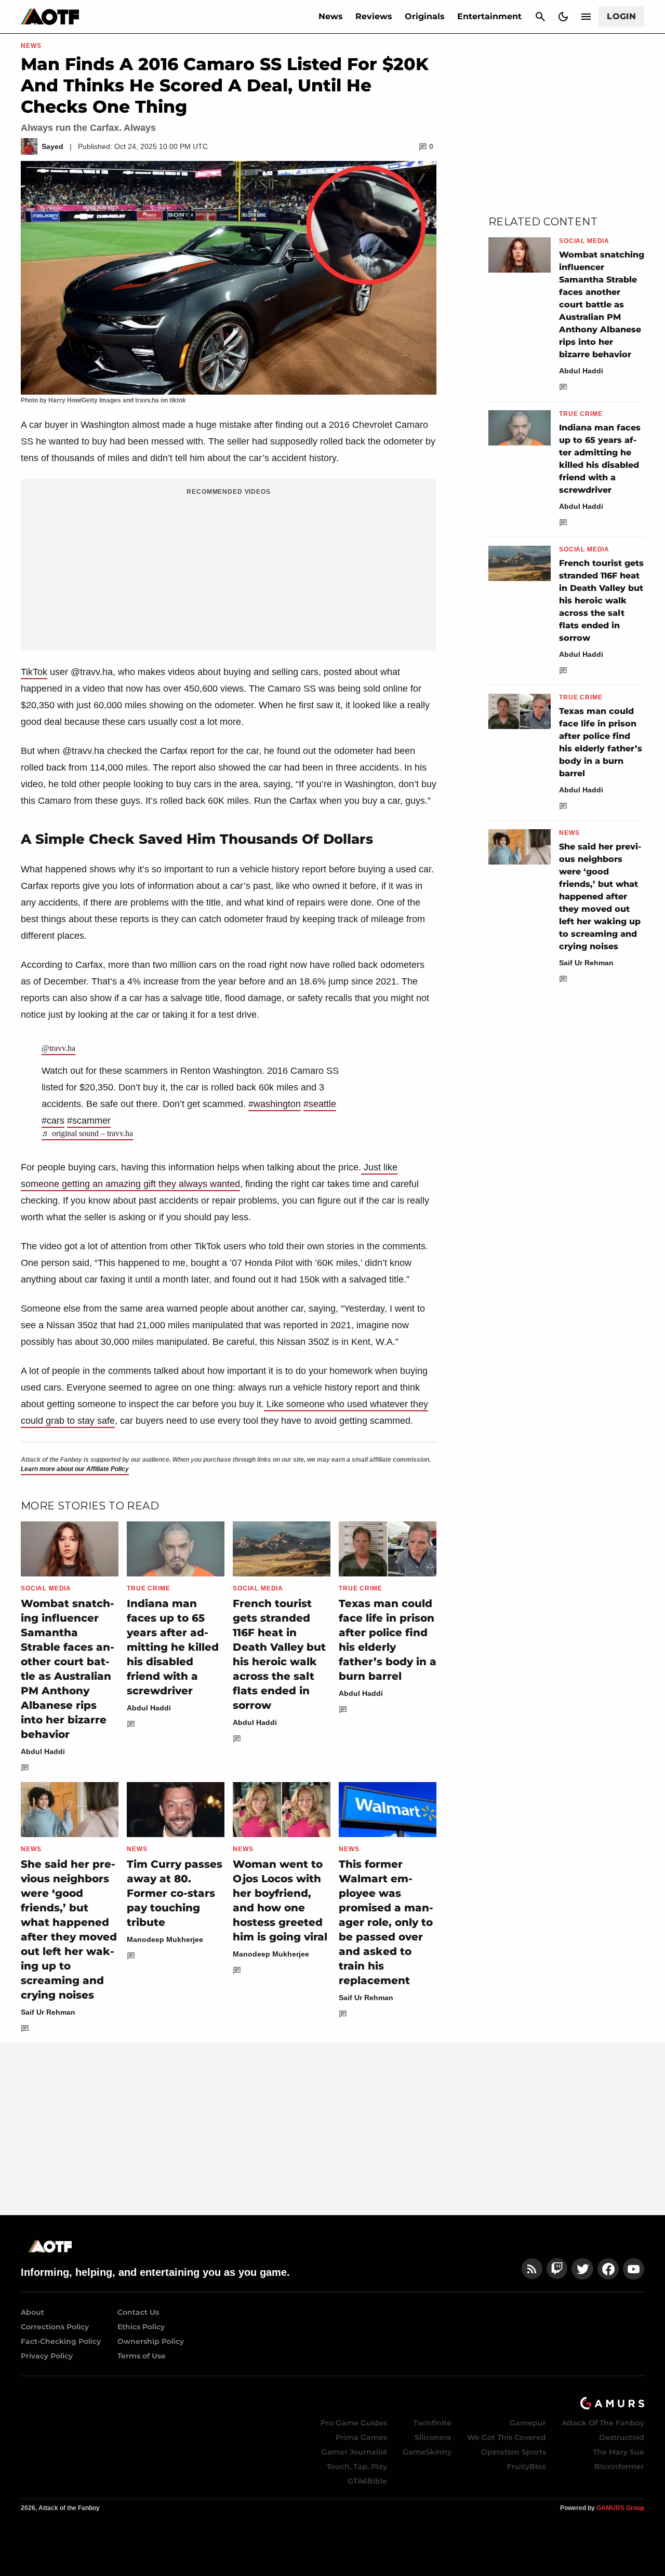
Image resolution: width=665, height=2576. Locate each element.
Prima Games (361, 2437)
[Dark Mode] (563, 17)
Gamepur (528, 2423)
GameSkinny (427, 2452)
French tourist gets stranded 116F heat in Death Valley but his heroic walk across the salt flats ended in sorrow (601, 601)
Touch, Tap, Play (357, 2466)
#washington (275, 1104)
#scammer (89, 1121)
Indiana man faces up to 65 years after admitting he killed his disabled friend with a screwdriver (173, 1647)
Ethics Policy (141, 2327)
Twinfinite (433, 2423)
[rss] (532, 2269)
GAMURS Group (620, 2508)
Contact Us (138, 2312)
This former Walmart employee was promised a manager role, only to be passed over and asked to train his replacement (386, 1922)
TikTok (34, 672)
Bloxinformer (619, 2466)
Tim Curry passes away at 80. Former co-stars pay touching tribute (175, 1893)
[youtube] (634, 2269)
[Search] (540, 17)
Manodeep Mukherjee (165, 1939)
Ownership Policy (151, 2341)
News (331, 16)
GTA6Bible (367, 2481)
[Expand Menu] (586, 17)
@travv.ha (58, 1048)
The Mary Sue (619, 2452)
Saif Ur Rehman (48, 2012)
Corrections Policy (55, 2327)
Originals (425, 16)
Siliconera (433, 2437)
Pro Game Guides (354, 2423)
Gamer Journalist (354, 2452)
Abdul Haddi (43, 1751)
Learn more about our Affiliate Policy (75, 1469)
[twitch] (557, 2269)
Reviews (374, 16)
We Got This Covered (507, 2437)
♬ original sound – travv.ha (87, 1133)
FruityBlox (527, 2466)
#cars (53, 1121)
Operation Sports (514, 2452)
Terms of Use (142, 2356)
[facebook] (608, 2269)
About (32, 2312)
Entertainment (489, 16)
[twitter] (582, 2269)
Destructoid (622, 2437)
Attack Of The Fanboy (603, 2423)
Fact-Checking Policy (61, 2341)
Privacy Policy (47, 2356)
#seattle (320, 1104)
